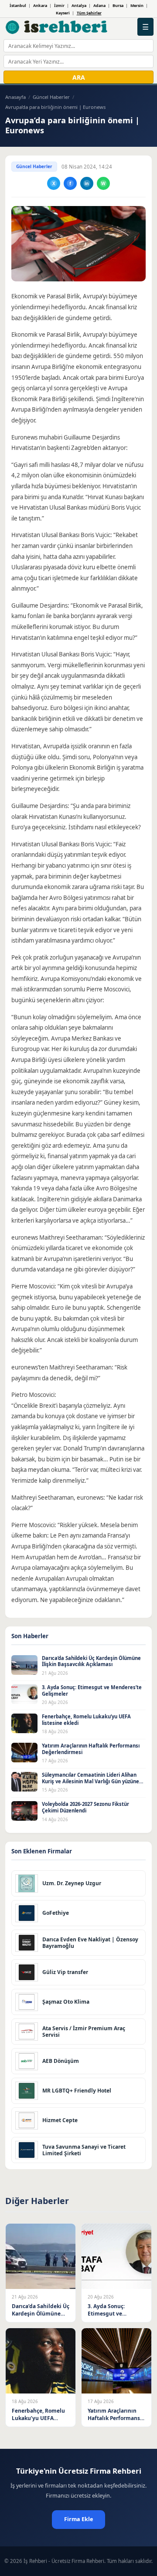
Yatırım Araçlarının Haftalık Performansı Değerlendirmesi (91, 1749)
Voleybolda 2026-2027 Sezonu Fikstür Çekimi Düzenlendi (85, 1807)
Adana (99, 5)
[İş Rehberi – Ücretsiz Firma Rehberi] (57, 27)
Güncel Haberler (51, 97)
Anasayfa (15, 97)
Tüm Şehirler (89, 13)
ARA (79, 77)
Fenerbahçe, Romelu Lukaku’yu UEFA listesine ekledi (86, 1720)
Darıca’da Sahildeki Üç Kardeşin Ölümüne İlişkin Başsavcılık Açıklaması (91, 1661)
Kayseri (63, 13)
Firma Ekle (78, 2519)
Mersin (137, 5)
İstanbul (18, 5)
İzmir (59, 5)
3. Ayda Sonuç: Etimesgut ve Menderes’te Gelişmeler (92, 1690)
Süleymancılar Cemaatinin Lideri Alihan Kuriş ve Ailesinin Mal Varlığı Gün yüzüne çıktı (90, 1781)
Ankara (40, 5)
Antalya (79, 5)
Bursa (118, 5)
